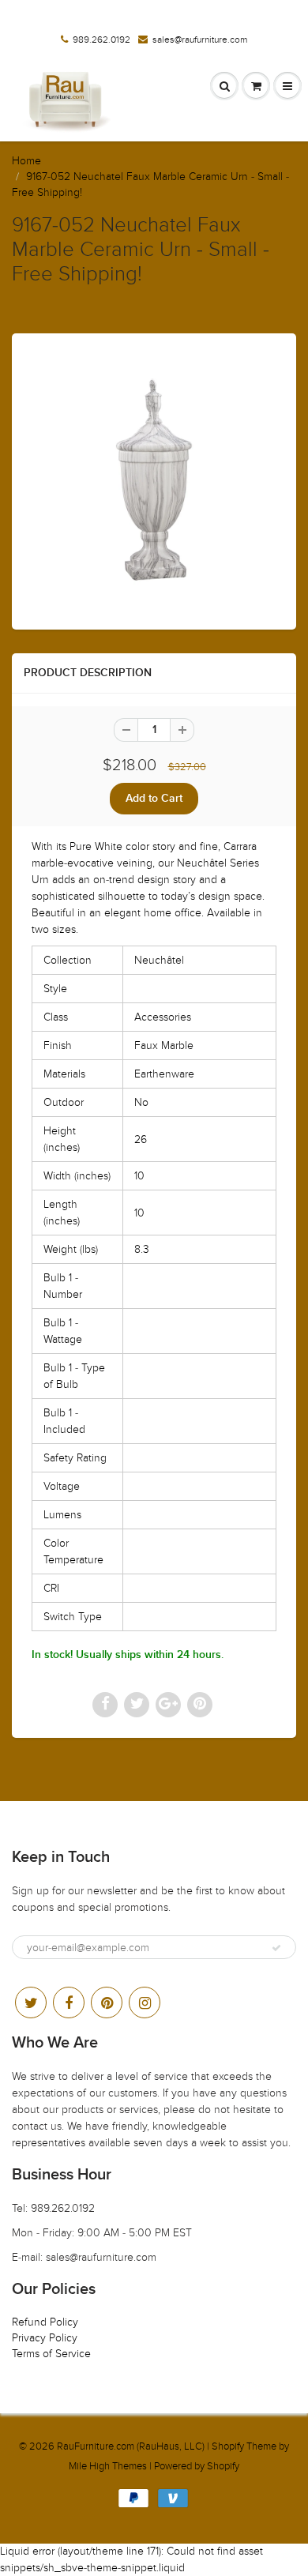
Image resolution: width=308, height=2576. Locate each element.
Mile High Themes (108, 2466)
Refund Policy (45, 2322)
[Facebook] (69, 2003)
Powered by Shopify (197, 2466)
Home (26, 161)
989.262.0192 (101, 39)
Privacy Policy (45, 2338)
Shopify (228, 2446)
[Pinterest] (107, 2003)
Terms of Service (51, 2354)
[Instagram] (145, 2003)
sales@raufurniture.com (200, 39)
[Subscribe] (276, 1948)
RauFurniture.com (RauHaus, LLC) (131, 2446)
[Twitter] (31, 2003)
